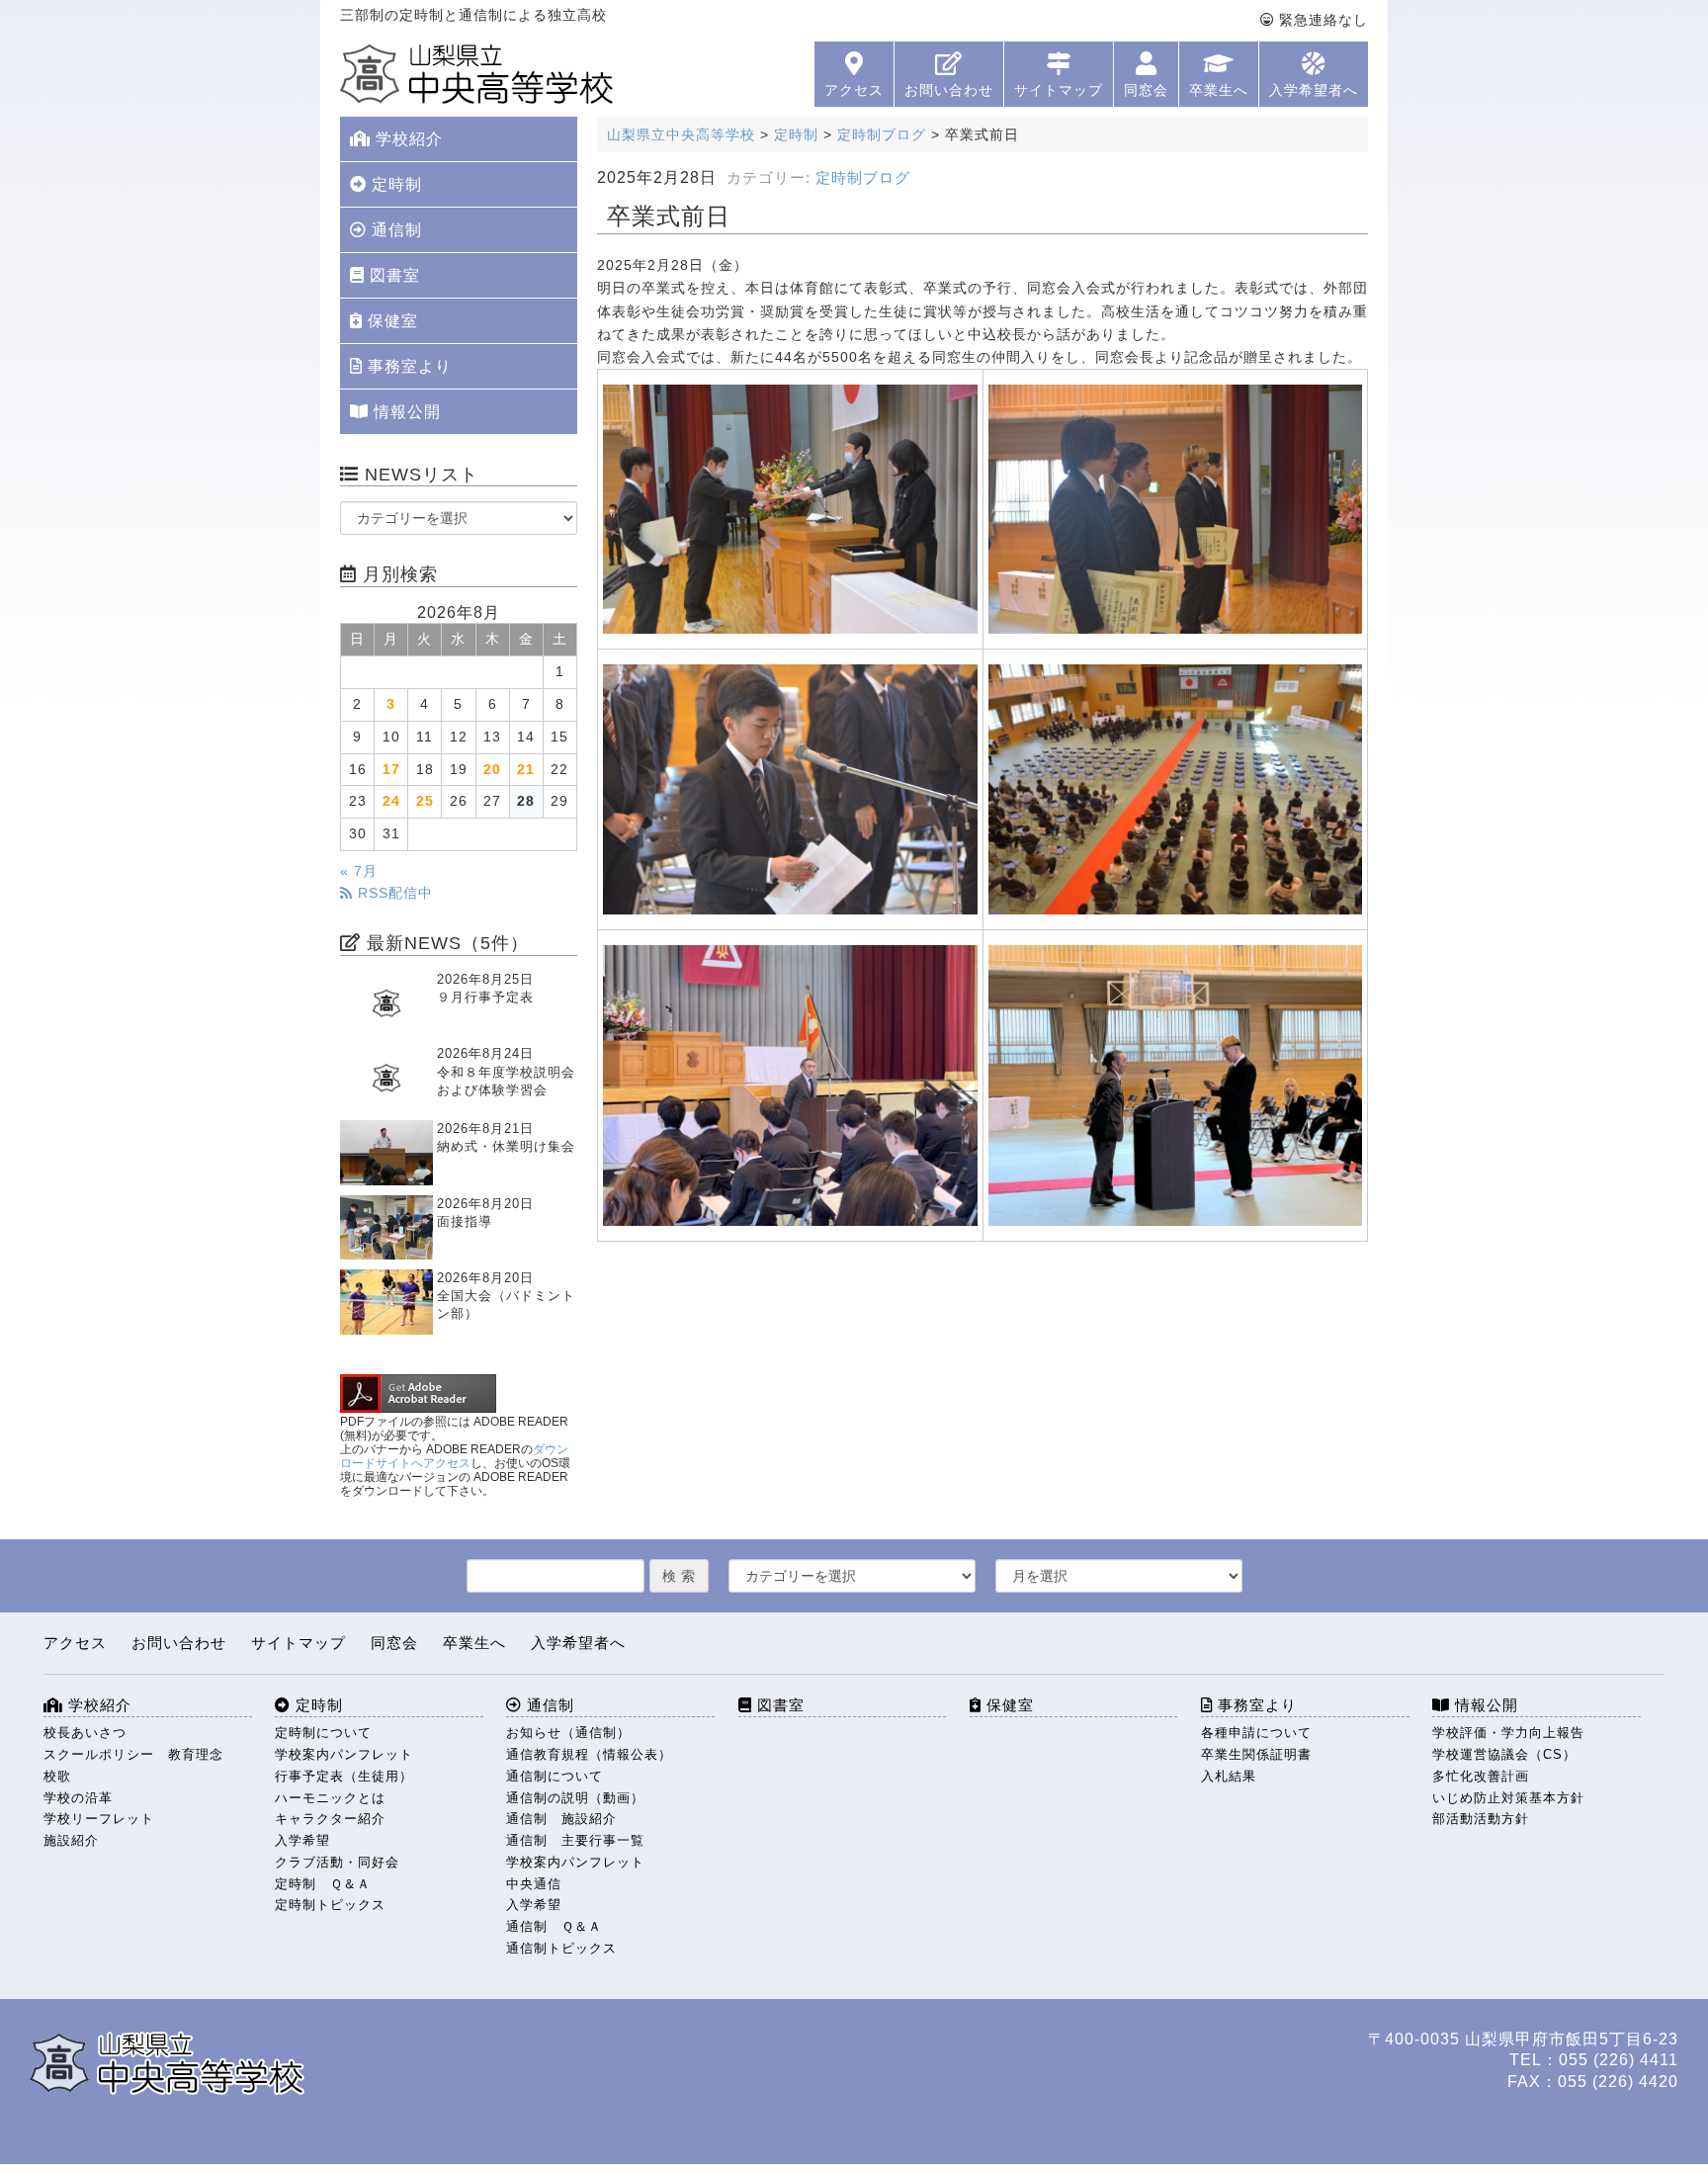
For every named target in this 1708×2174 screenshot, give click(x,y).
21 (526, 770)
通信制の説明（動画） (575, 1798)
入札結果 (1229, 1776)
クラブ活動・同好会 (337, 1862)
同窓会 (1146, 90)
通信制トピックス (561, 1948)
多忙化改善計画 (1481, 1776)
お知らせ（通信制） (568, 1733)
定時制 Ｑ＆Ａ (323, 1884)
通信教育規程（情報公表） (589, 1754)
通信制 (394, 230)
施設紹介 (71, 1840)
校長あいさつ (85, 1733)
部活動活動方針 (1481, 1819)
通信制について (555, 1776)
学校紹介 (407, 139)
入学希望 (302, 1840)
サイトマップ (1059, 90)
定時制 (394, 184)
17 (391, 770)
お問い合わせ (949, 90)
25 (425, 801)
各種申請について (1256, 1733)
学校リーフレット (99, 1819)
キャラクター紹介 (330, 1819)
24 (391, 801)
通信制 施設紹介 (561, 1819)
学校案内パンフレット (344, 1754)
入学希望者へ (1314, 90)
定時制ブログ (863, 178)
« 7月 (359, 871)
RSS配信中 (393, 893)
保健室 (390, 321)
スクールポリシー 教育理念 (133, 1754)
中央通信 (534, 1884)
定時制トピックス (330, 1905)
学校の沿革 (78, 1798)
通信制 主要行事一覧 (575, 1840)
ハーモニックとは (330, 1798)
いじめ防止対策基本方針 (1508, 1798)
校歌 (57, 1776)
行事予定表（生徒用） (344, 1776)
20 (492, 770)
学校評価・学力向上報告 (1508, 1733)
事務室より (407, 366)
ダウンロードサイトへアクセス (454, 1456)
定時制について (323, 1733)
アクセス (854, 90)
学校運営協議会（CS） (1504, 1754)
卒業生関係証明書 (1256, 1754)
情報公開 (405, 412)
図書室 (392, 275)
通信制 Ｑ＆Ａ (554, 1926)
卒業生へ (1219, 90)
